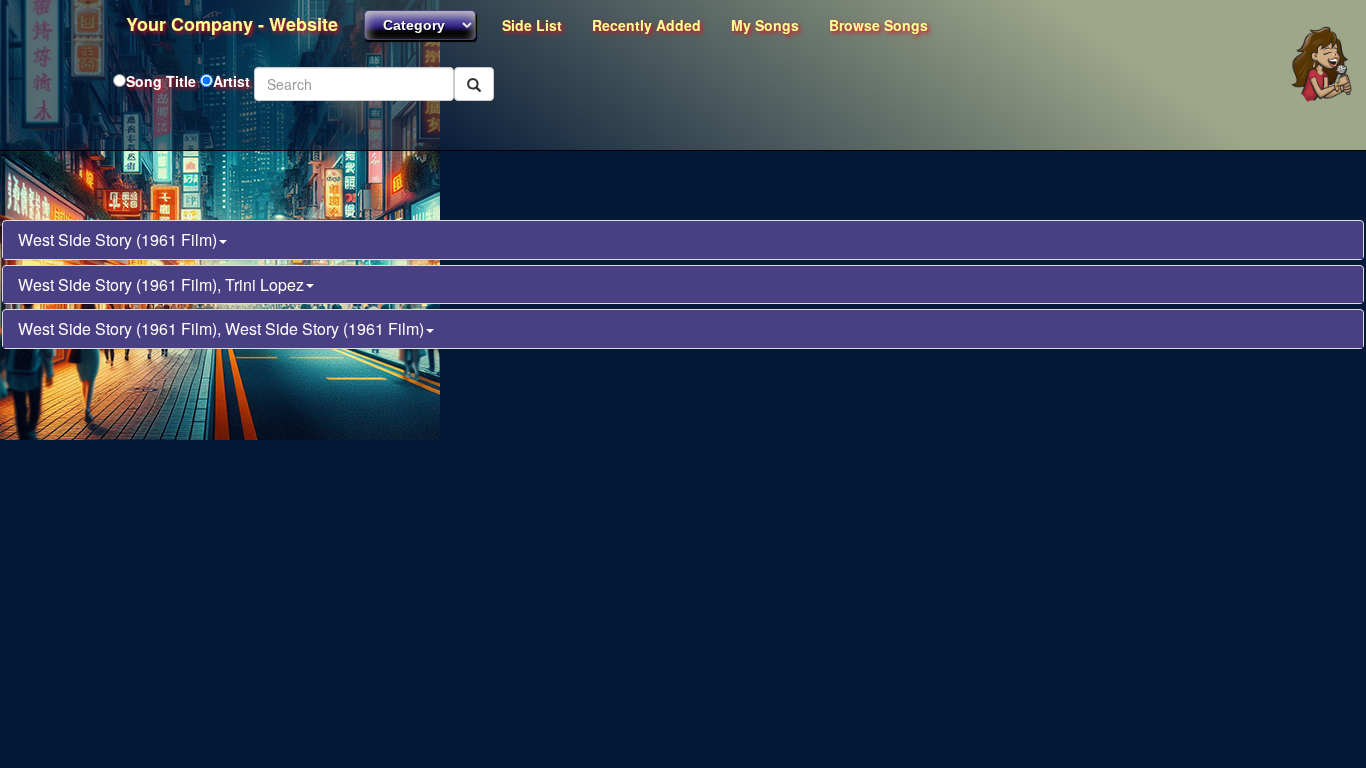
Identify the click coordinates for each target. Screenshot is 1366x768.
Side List (532, 25)
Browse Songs (878, 25)
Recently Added (646, 25)
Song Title (163, 81)
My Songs (765, 25)
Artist (231, 81)
